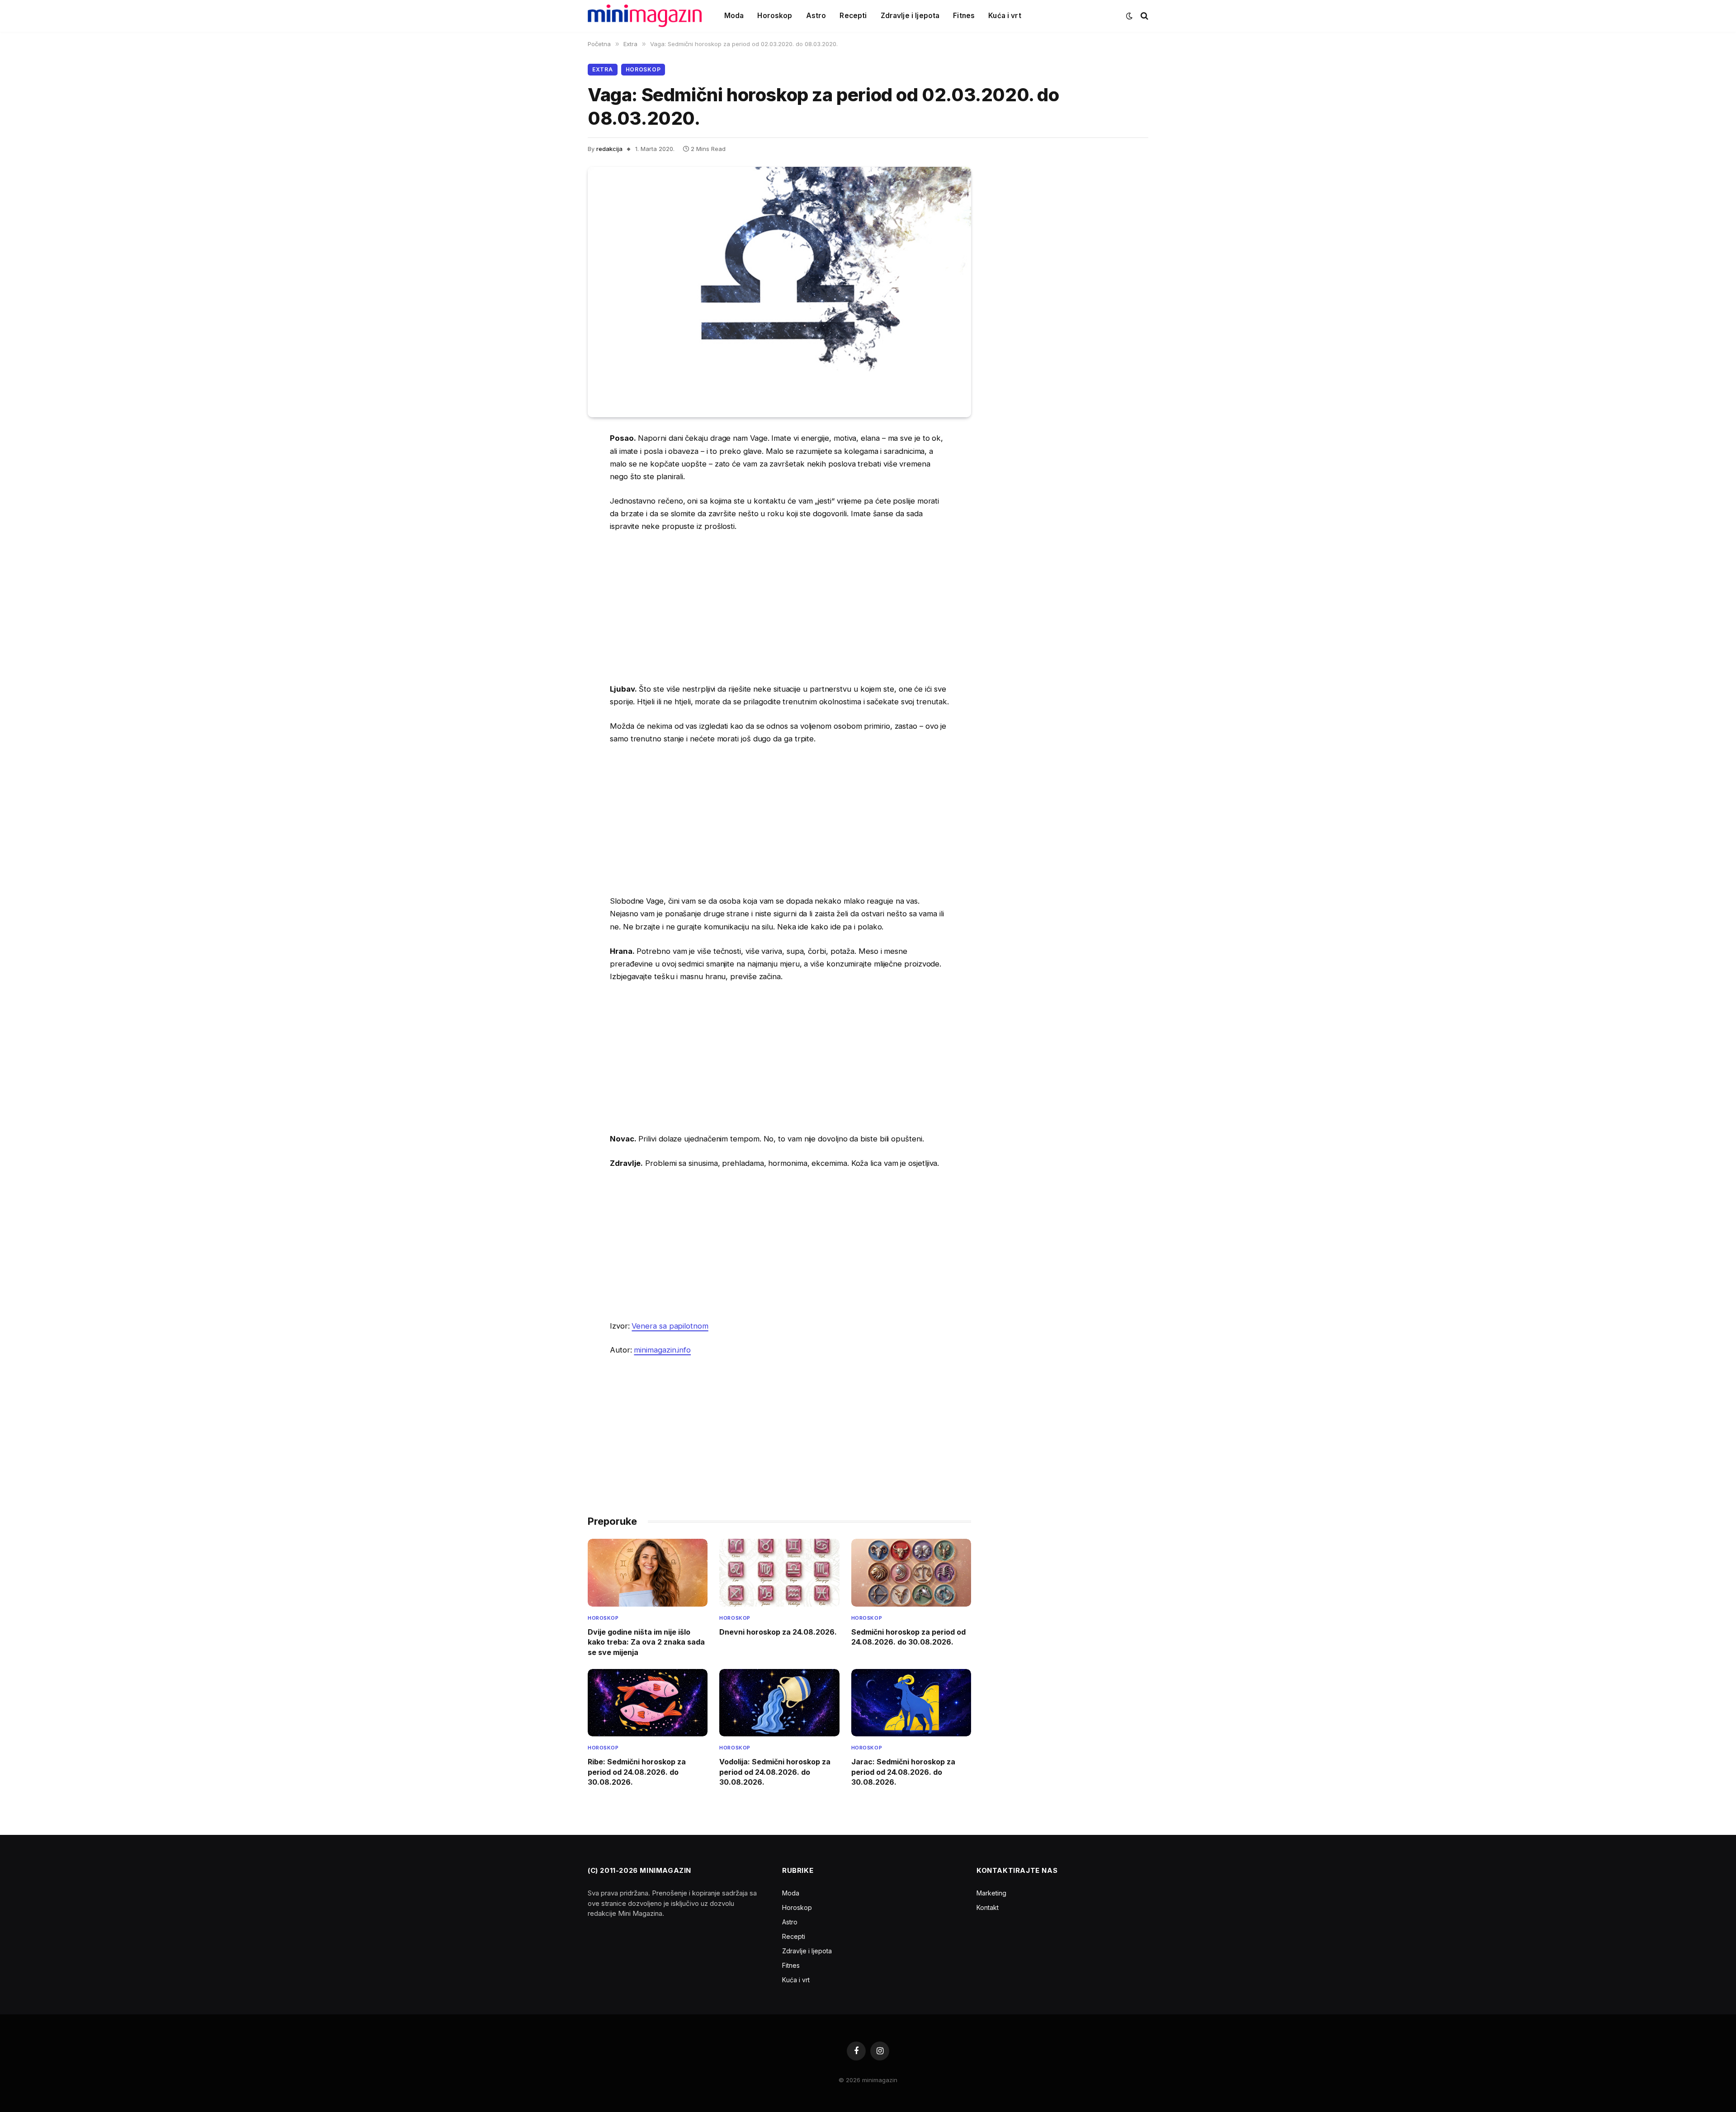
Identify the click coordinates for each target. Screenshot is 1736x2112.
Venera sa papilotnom (670, 1326)
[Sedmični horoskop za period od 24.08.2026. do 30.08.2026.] (911, 1572)
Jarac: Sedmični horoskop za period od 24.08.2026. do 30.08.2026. (903, 1772)
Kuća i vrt (1005, 16)
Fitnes (964, 16)
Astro (816, 16)
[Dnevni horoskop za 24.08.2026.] (779, 1572)
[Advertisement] (779, 608)
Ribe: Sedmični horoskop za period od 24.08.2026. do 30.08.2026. (637, 1772)
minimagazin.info (662, 1350)
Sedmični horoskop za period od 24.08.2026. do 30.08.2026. (908, 1637)
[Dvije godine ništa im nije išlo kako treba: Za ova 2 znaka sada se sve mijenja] (648, 1572)
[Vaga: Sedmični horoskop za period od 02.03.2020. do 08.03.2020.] (779, 292)
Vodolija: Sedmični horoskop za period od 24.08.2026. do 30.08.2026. (775, 1772)
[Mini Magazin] (645, 16)
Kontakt (988, 1907)
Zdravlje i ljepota (910, 16)
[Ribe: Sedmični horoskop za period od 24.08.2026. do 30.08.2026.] (648, 1703)
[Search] (1144, 16)
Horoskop (775, 16)
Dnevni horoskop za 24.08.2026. (778, 1632)
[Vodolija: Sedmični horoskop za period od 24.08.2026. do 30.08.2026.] (779, 1703)
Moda (734, 16)
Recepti (853, 16)
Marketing (991, 1893)
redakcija (609, 149)
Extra (603, 69)
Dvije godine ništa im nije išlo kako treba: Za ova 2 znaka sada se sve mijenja (646, 1642)
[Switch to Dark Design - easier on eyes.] (1129, 16)
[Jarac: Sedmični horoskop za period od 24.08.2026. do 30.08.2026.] (911, 1703)
